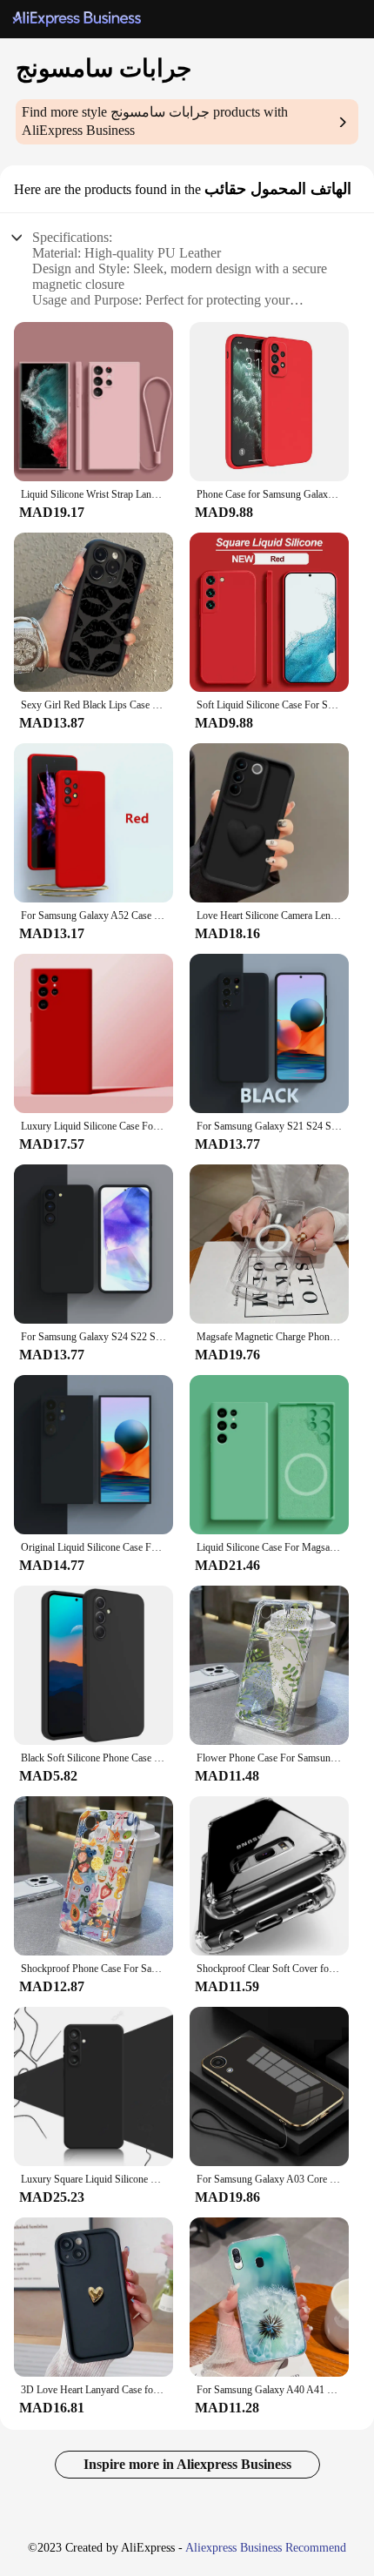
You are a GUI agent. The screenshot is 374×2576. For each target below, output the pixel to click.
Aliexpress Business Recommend (266, 2548)
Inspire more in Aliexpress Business (187, 2464)
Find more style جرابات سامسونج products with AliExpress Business (155, 121)
